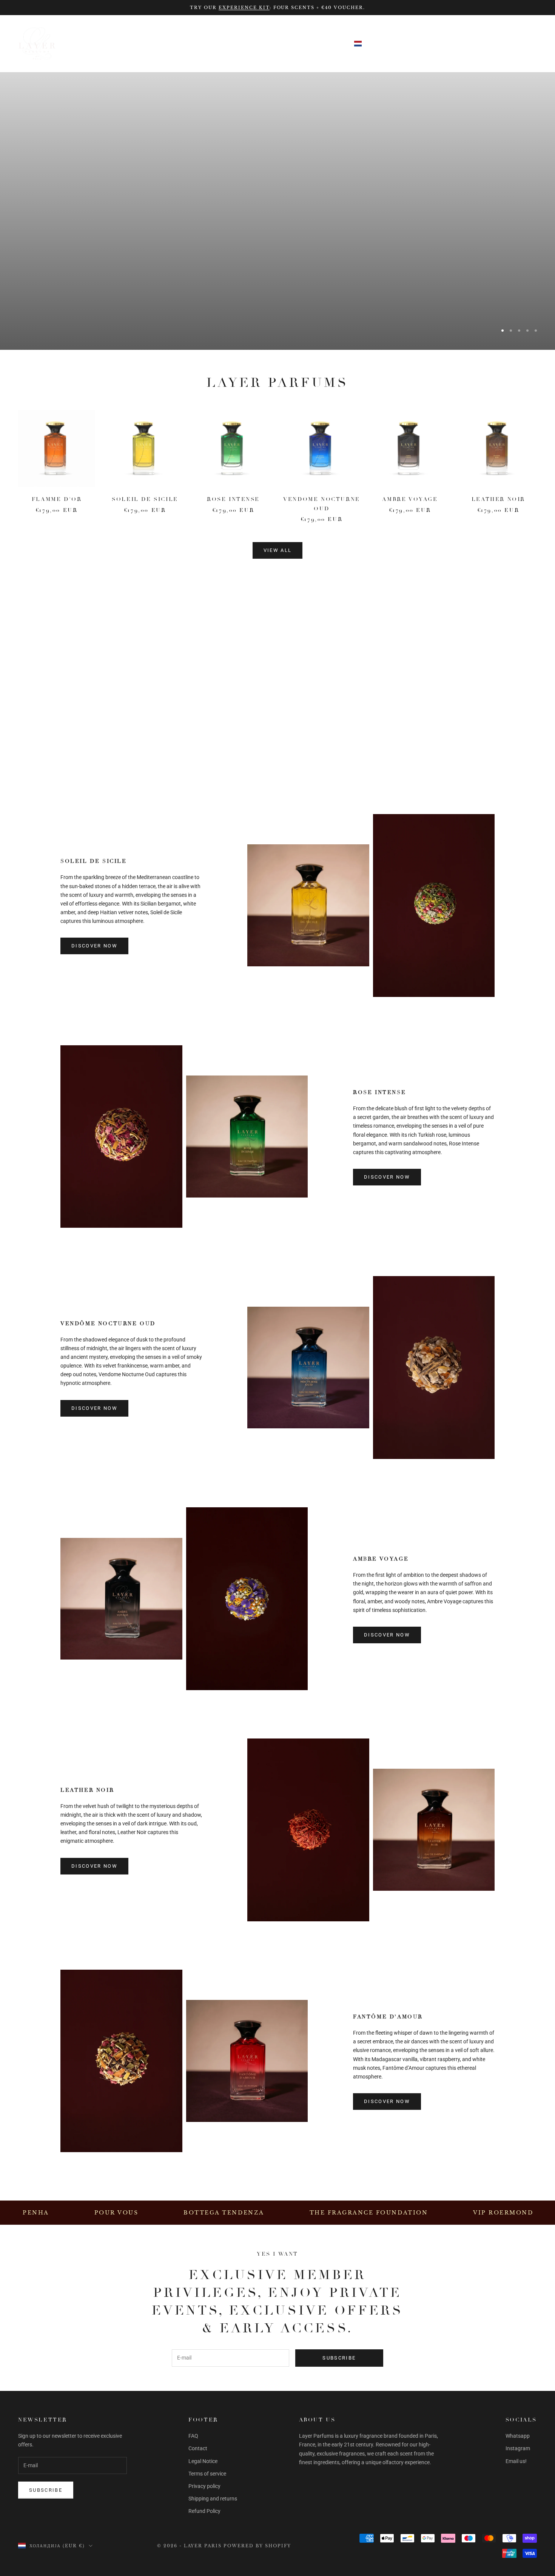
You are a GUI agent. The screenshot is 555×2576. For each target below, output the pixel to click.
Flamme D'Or (57, 499)
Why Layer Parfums (242, 43)
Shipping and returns (213, 2499)
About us (315, 43)
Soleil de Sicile (145, 499)
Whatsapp (518, 2436)
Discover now (387, 1177)
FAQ (193, 2436)
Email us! (516, 2461)
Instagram (518, 2448)
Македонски (457, 44)
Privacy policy (204, 2486)
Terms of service (207, 2474)
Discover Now (387, 710)
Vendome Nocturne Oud (321, 504)
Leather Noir (498, 499)
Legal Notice (203, 2461)
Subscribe (339, 2358)
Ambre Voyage (410, 499)
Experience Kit (244, 8)
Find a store (163, 43)
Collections (97, 43)
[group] (277, 211)
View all (278, 550)
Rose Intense (233, 499)
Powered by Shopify (257, 2546)
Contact (198, 2448)
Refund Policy (204, 2511)
